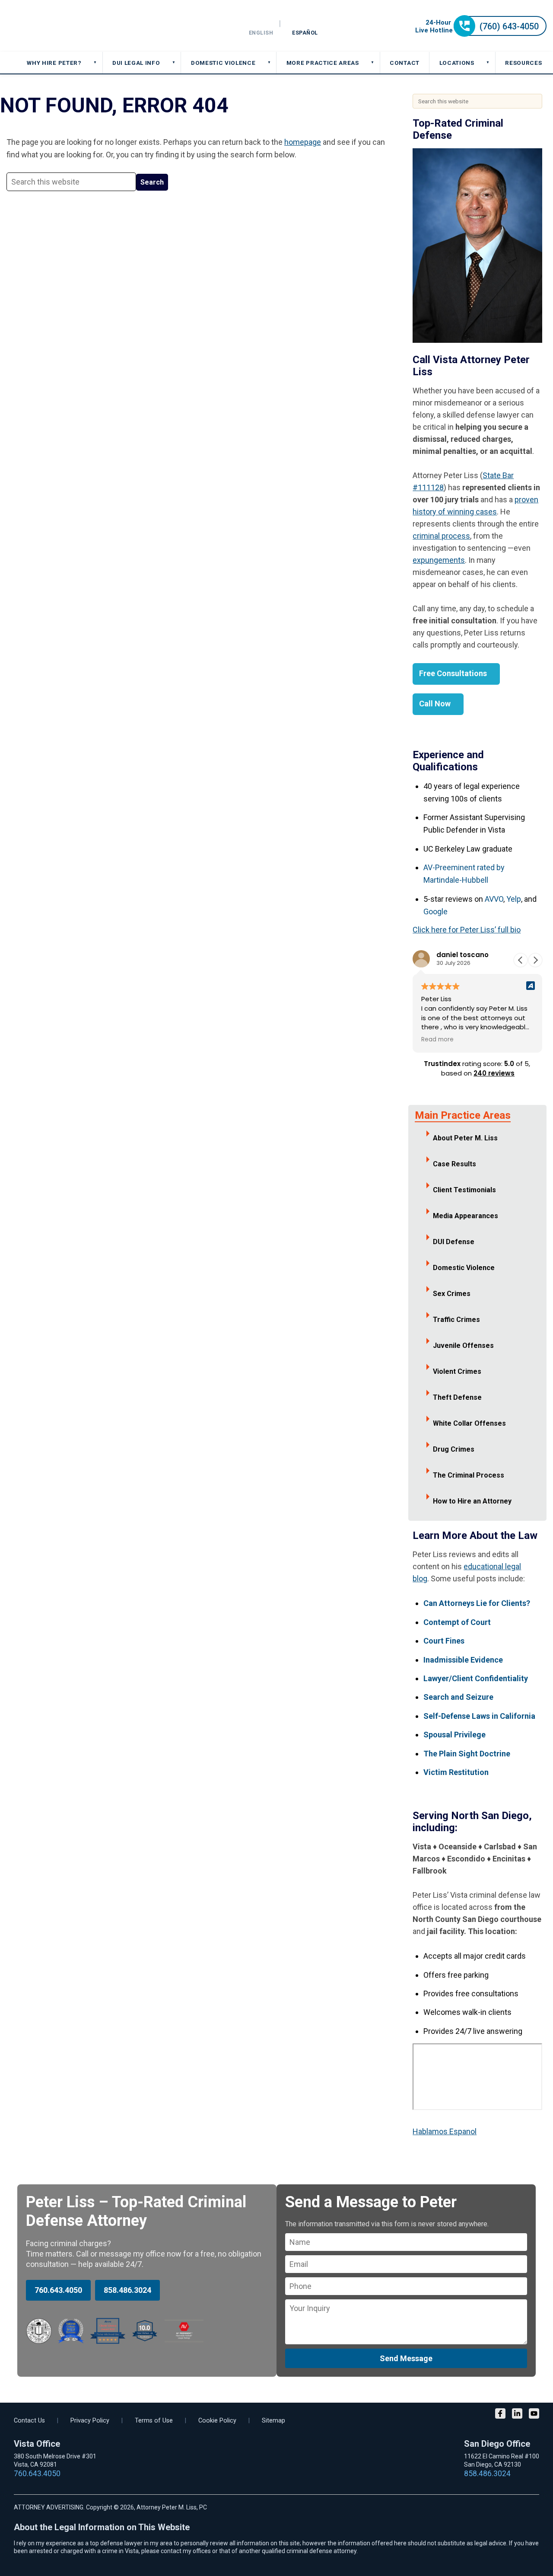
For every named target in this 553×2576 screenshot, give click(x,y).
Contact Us (29, 2421)
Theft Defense (457, 1397)
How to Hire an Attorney (472, 1501)
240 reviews (494, 1073)
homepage (303, 142)
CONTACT (405, 63)
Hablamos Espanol (445, 2131)
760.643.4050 (58, 2290)
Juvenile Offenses (463, 1345)
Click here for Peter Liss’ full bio (467, 930)
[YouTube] (534, 2415)
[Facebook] (500, 2415)
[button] (535, 960)
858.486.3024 (127, 2290)
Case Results (454, 1164)
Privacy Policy (90, 2421)
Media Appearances (466, 1216)
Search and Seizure (458, 1697)
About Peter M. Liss (465, 1138)
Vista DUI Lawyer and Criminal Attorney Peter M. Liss (69, 26)
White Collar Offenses (469, 1423)
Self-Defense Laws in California (479, 1716)
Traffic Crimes (456, 1320)
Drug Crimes (454, 1449)
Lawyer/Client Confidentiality (476, 1678)
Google (435, 911)
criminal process (441, 536)
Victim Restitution (456, 1772)
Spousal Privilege (454, 1735)
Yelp (514, 899)
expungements (439, 560)
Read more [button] (437, 1040)
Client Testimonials (464, 1190)
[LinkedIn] (517, 2415)
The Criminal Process (469, 1475)
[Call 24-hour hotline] (481, 34)
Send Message (406, 2358)
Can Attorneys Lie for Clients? (477, 1603)
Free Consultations (453, 673)
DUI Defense (454, 1242)
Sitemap (273, 2421)
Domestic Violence (464, 1268)
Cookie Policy (217, 2421)
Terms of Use (154, 2421)
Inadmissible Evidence (463, 1660)
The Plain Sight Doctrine (467, 1754)
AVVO (494, 899)
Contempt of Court (457, 1622)
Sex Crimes (452, 1294)
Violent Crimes (457, 1371)
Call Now (435, 704)
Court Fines (444, 1641)
